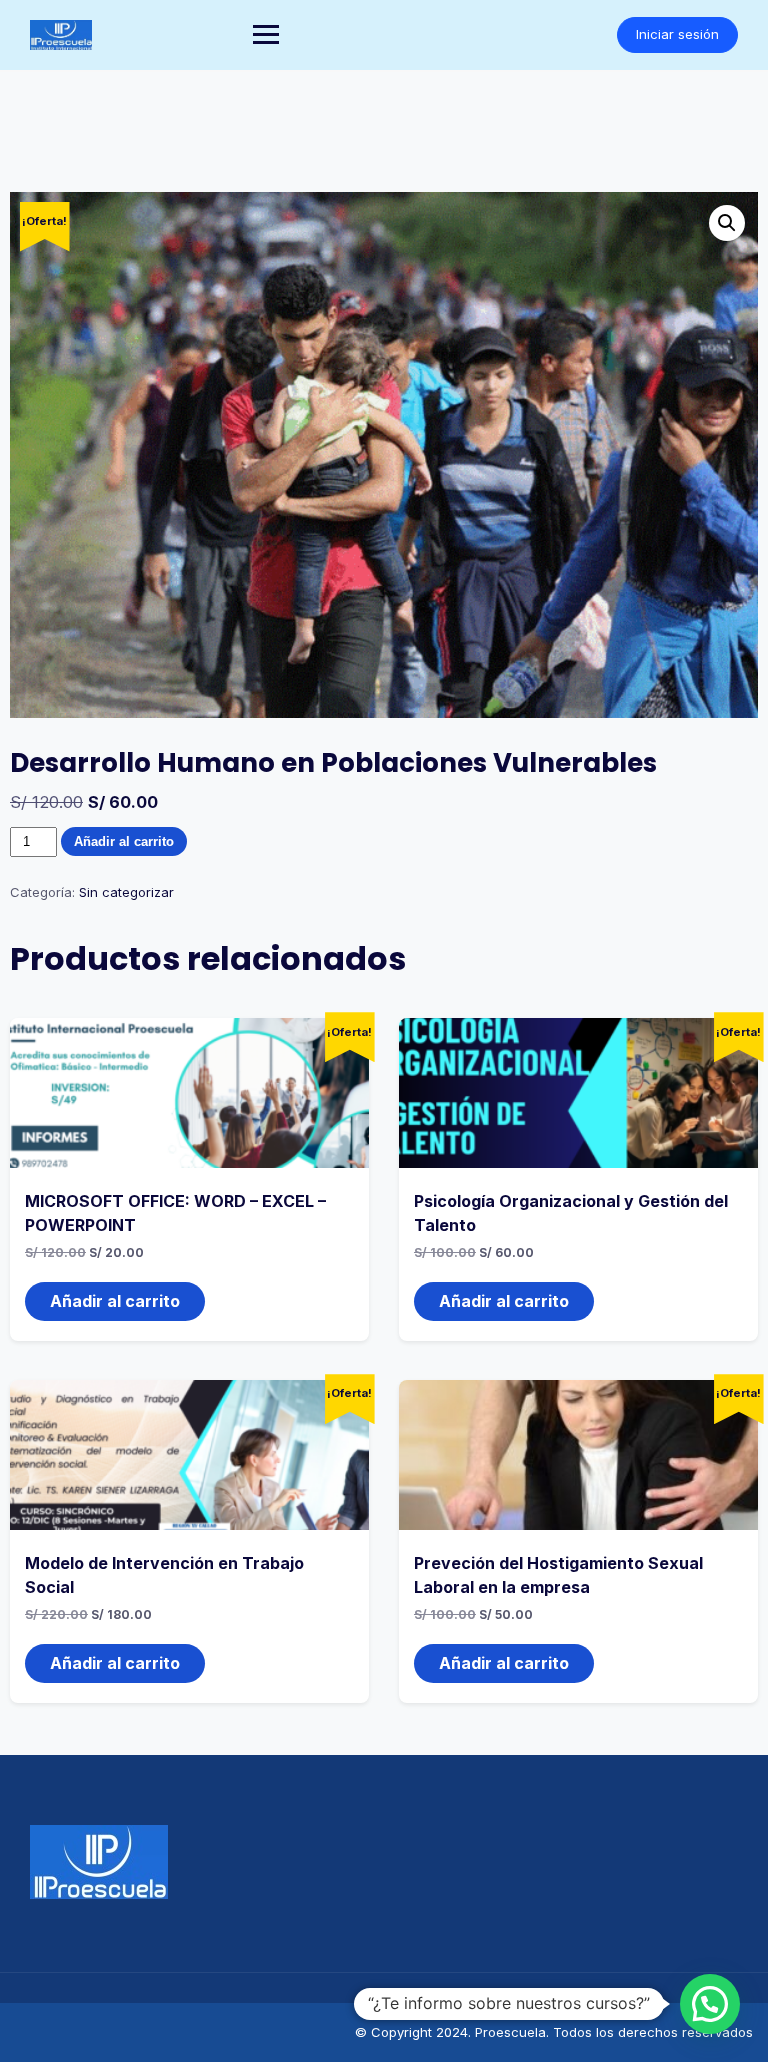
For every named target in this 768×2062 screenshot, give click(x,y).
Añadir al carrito (124, 841)
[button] (727, 223)
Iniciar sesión (677, 34)
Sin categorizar (126, 892)
